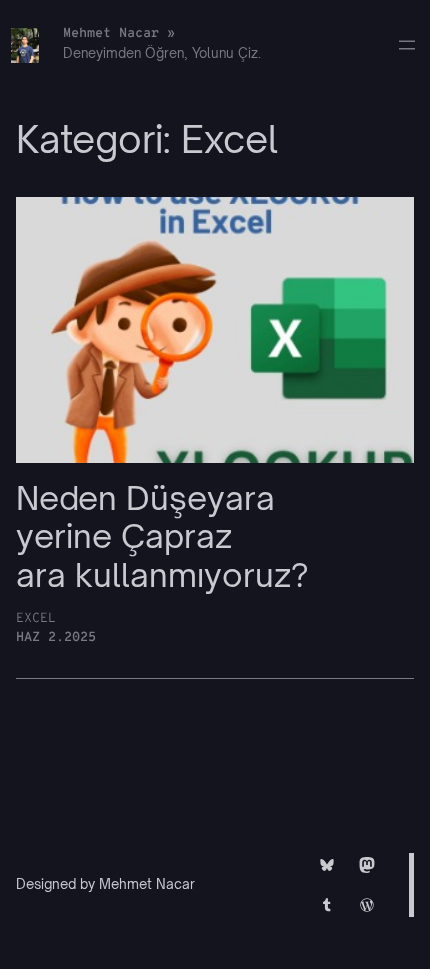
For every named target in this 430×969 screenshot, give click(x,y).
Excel (36, 618)
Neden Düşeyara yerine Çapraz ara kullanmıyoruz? (162, 537)
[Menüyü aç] (407, 45)
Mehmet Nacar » (119, 33)
